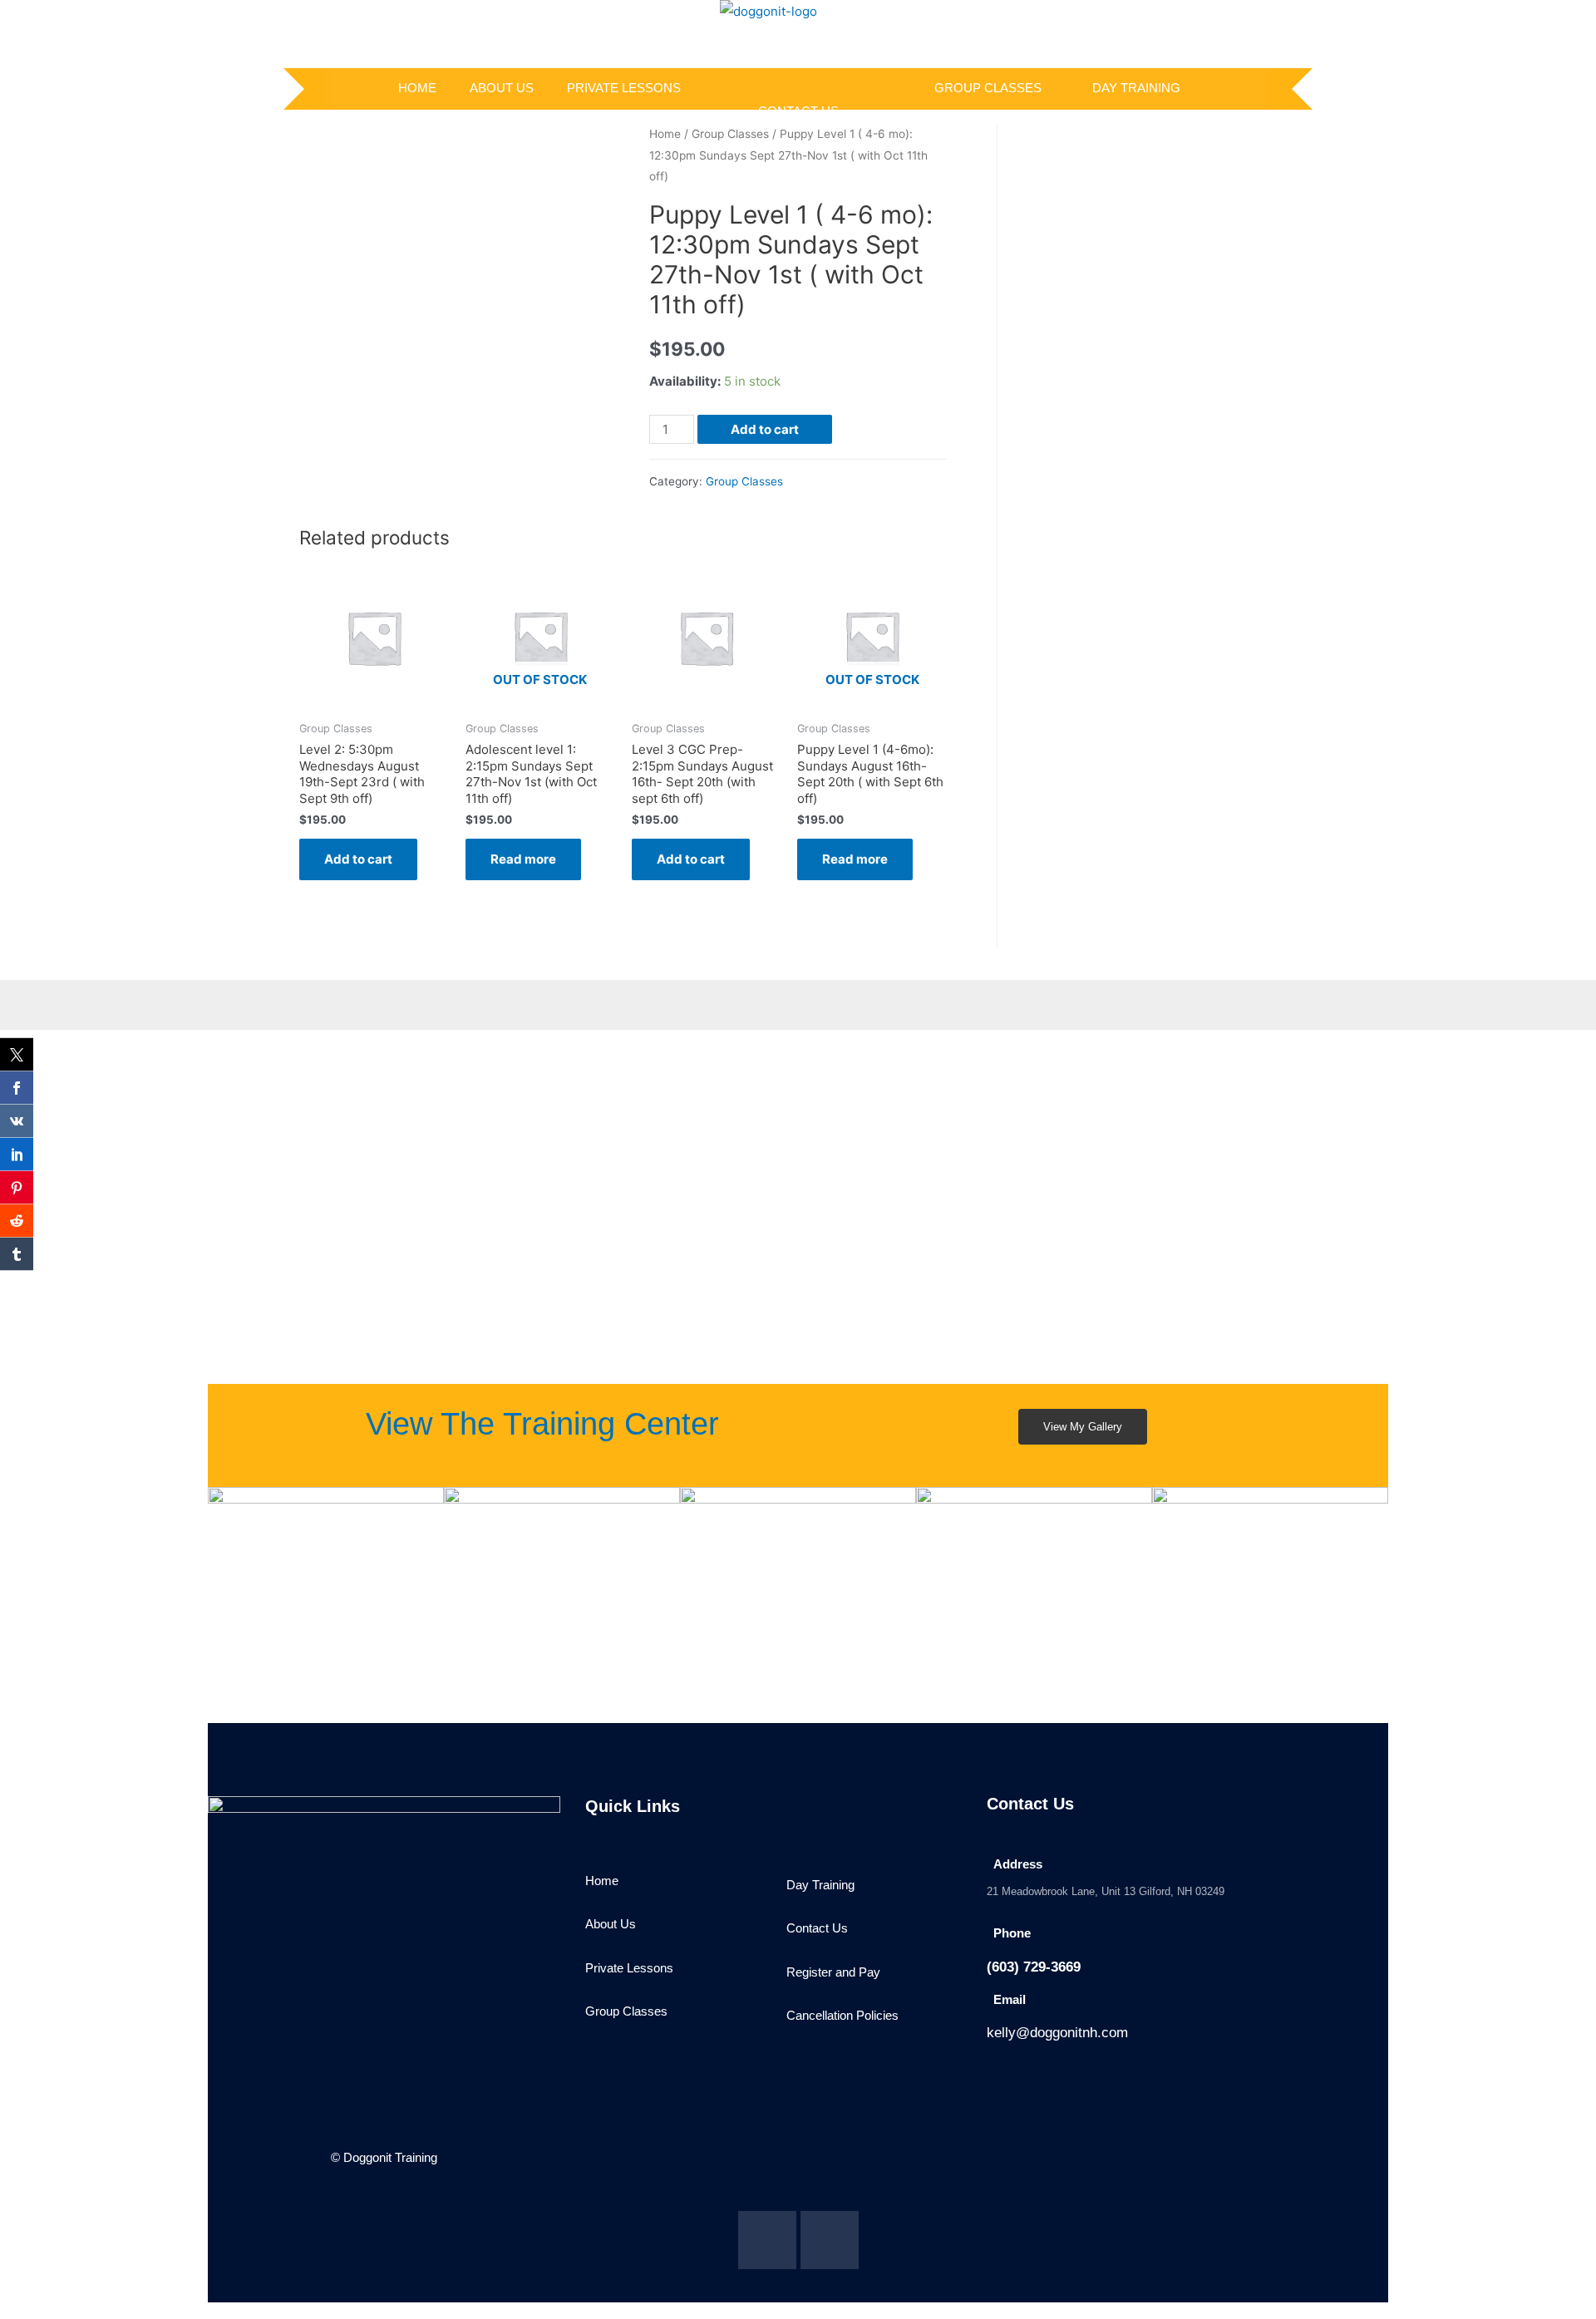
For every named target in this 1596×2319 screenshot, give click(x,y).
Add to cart (765, 429)
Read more (523, 859)
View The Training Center (542, 1424)
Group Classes (988, 88)
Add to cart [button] (358, 859)
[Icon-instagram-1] (830, 2240)
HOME (417, 88)
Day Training (1136, 88)
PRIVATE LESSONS (624, 88)
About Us (502, 88)
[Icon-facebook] (767, 2240)
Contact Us (798, 111)
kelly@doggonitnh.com (1057, 2033)
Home (665, 134)
